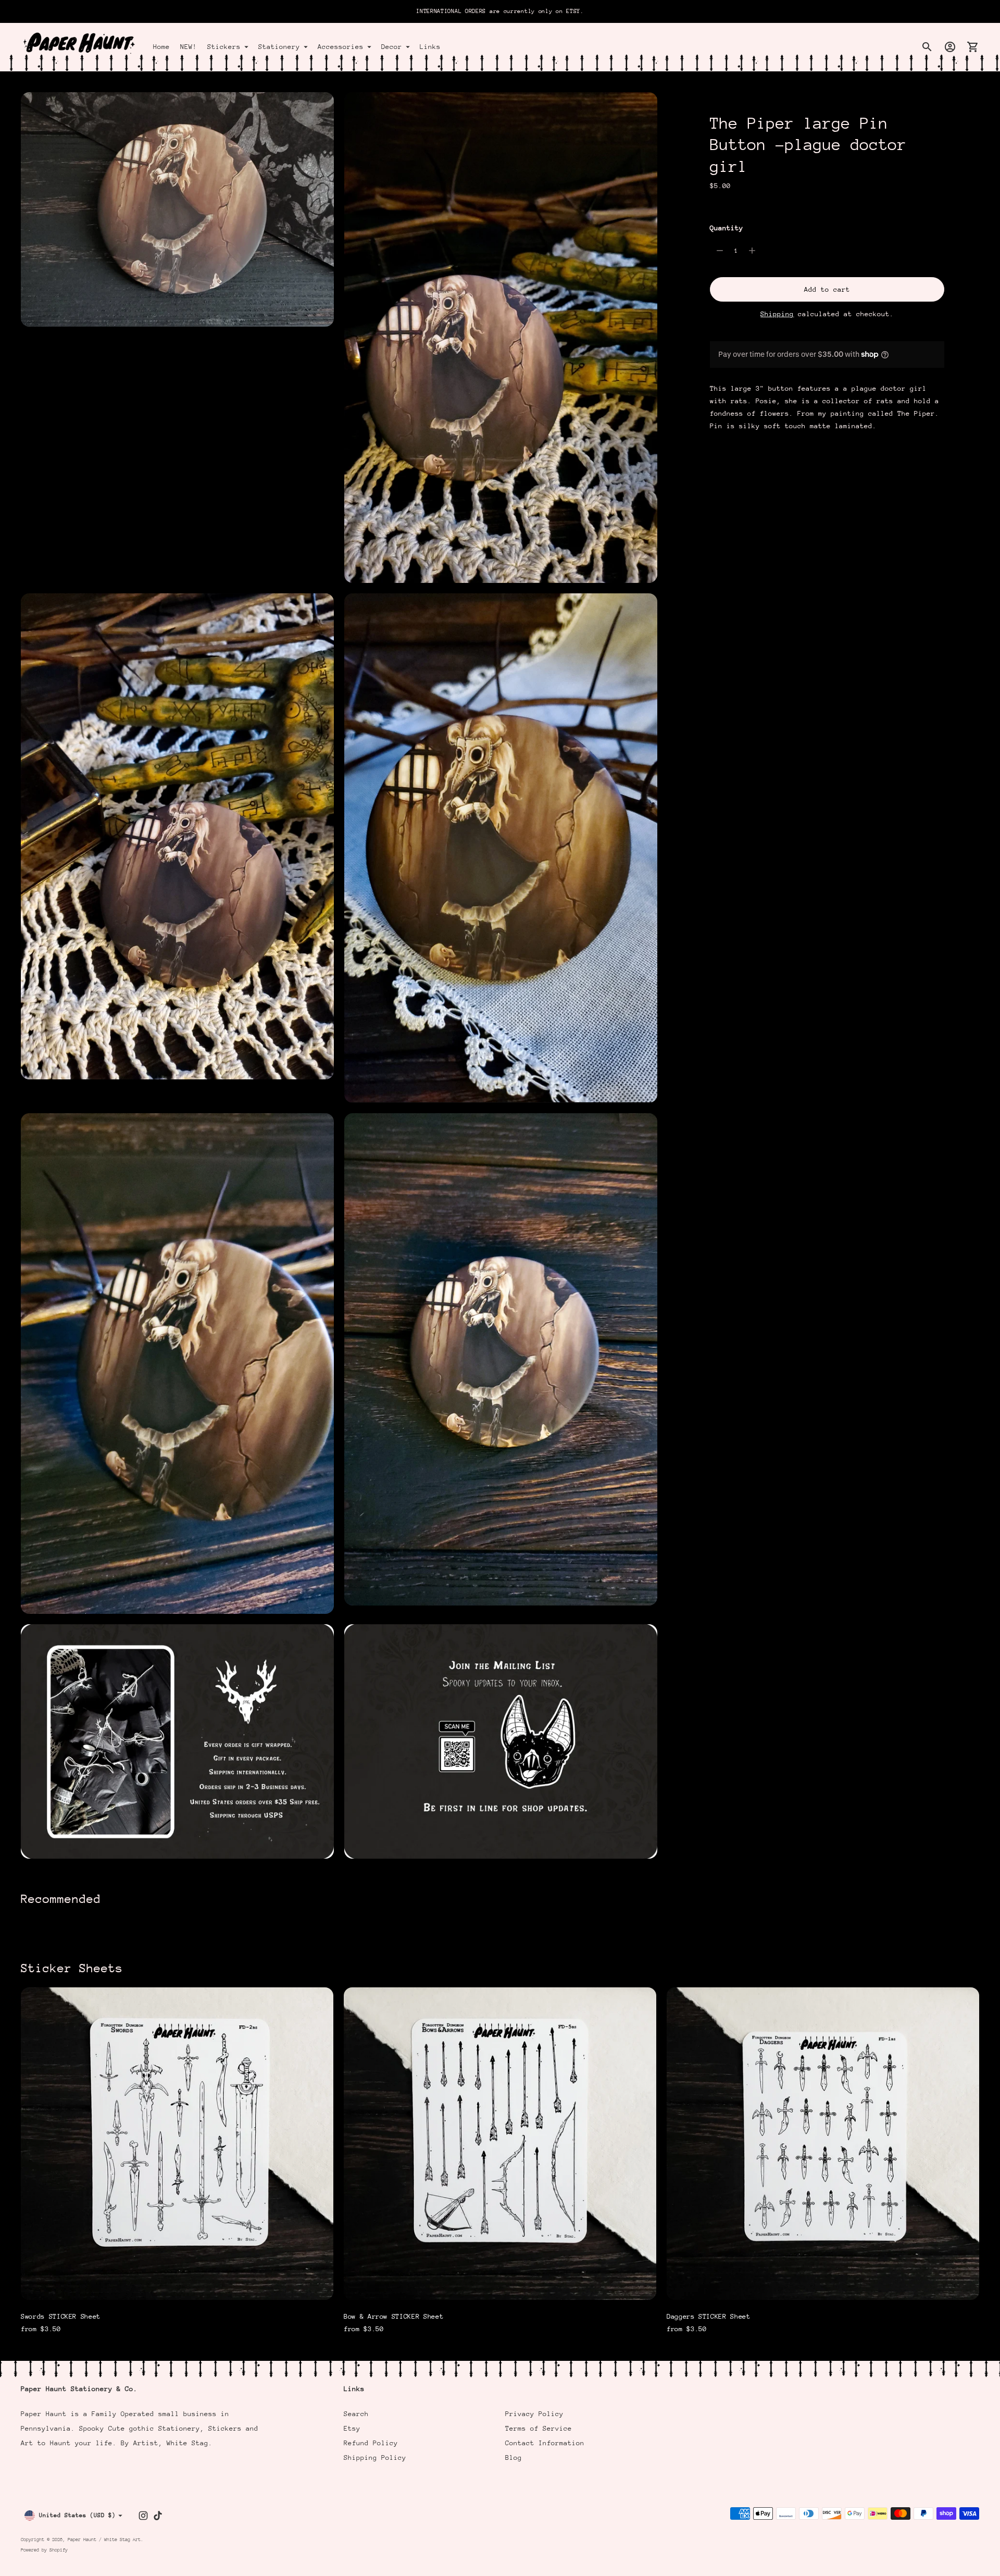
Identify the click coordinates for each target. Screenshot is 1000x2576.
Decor (392, 47)
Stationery (279, 47)
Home (161, 47)
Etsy (352, 2428)
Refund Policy (371, 2443)
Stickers (224, 47)
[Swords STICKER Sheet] (177, 2144)
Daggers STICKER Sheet (709, 2316)
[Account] (950, 47)
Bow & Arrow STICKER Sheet (393, 2316)
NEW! (189, 47)
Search (356, 2414)
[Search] (927, 47)
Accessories (341, 47)
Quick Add (177, 2285)
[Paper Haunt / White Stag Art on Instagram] (143, 2516)
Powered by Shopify (44, 2550)
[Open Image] (177, 210)
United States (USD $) (77, 2515)
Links (430, 47)
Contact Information (545, 2443)
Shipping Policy (375, 2457)
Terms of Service (539, 2428)
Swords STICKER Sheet (61, 2316)
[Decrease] (720, 251)
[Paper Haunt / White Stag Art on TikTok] (158, 2516)
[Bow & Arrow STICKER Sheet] (500, 2144)
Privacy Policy (534, 2414)
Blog (514, 2457)
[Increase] (752, 251)
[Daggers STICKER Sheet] (823, 2144)
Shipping (777, 314)
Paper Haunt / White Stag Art (104, 2539)
